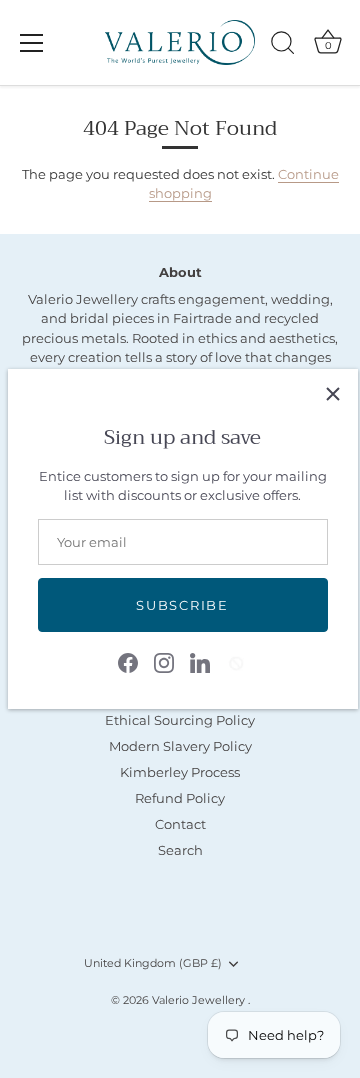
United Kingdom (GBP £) (153, 963)
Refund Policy (180, 798)
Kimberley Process (180, 772)
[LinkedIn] (200, 661)
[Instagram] (164, 661)
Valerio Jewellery (200, 1000)
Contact (180, 824)
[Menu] (32, 43)
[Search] (283, 46)
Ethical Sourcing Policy (180, 720)
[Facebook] (128, 661)
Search (180, 850)
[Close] (333, 394)
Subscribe (182, 605)
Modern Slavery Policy (180, 746)
